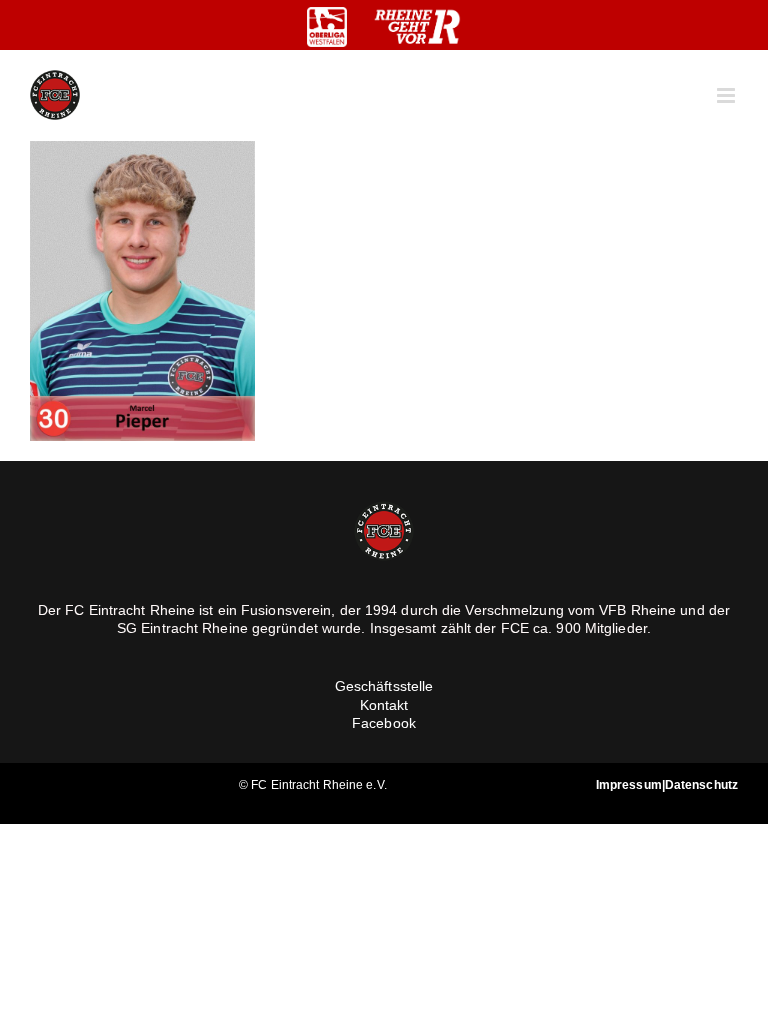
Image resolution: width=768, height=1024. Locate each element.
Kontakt (384, 705)
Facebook (384, 723)
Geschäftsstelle (384, 686)
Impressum (629, 785)
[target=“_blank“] (327, 27)
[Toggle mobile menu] (727, 95)
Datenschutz (701, 785)
